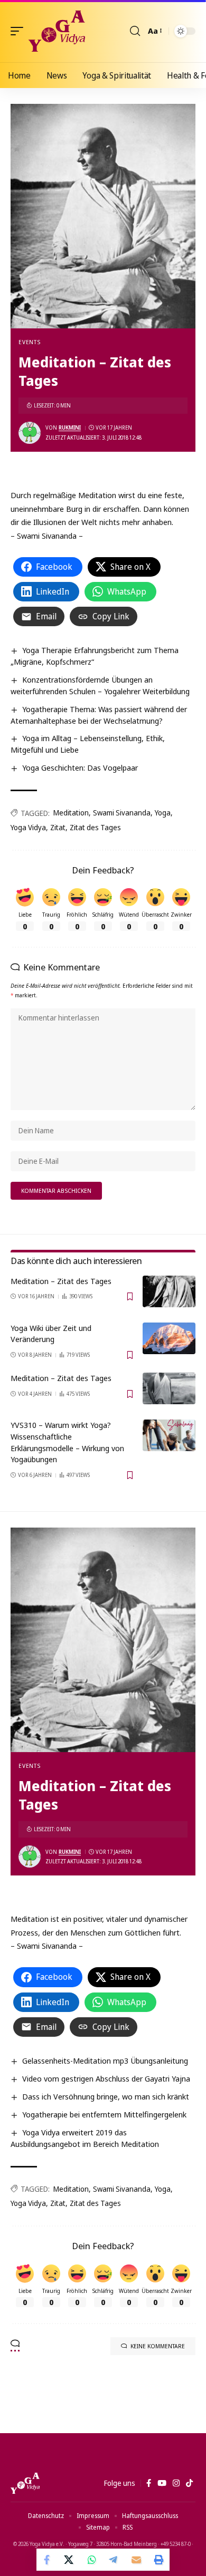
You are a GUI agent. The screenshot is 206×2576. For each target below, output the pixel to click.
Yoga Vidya (28, 827)
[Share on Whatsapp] (92, 2560)
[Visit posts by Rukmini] (30, 433)
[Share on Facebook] (48, 2560)
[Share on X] (70, 2560)
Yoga (163, 813)
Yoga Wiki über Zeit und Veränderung (51, 1334)
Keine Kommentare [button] (158, 2346)
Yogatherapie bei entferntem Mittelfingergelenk (104, 2114)
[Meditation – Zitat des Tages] (169, 1291)
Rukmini (70, 427)
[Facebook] (149, 2483)
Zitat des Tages (95, 827)
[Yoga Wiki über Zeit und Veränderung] (169, 1338)
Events (30, 342)
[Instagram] (176, 2483)
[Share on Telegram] (114, 2560)
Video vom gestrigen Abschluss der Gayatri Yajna (106, 2078)
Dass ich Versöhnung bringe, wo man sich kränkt (106, 2096)
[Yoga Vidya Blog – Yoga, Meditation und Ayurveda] (25, 2483)
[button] (20, 31)
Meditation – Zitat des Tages (61, 1281)
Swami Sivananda (122, 813)
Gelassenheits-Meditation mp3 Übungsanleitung (105, 2060)
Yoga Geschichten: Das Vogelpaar (80, 767)
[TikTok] (189, 2483)
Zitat (58, 827)
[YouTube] (162, 2483)
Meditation (71, 813)
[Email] (136, 2560)
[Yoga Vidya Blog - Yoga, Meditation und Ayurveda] (57, 31)
